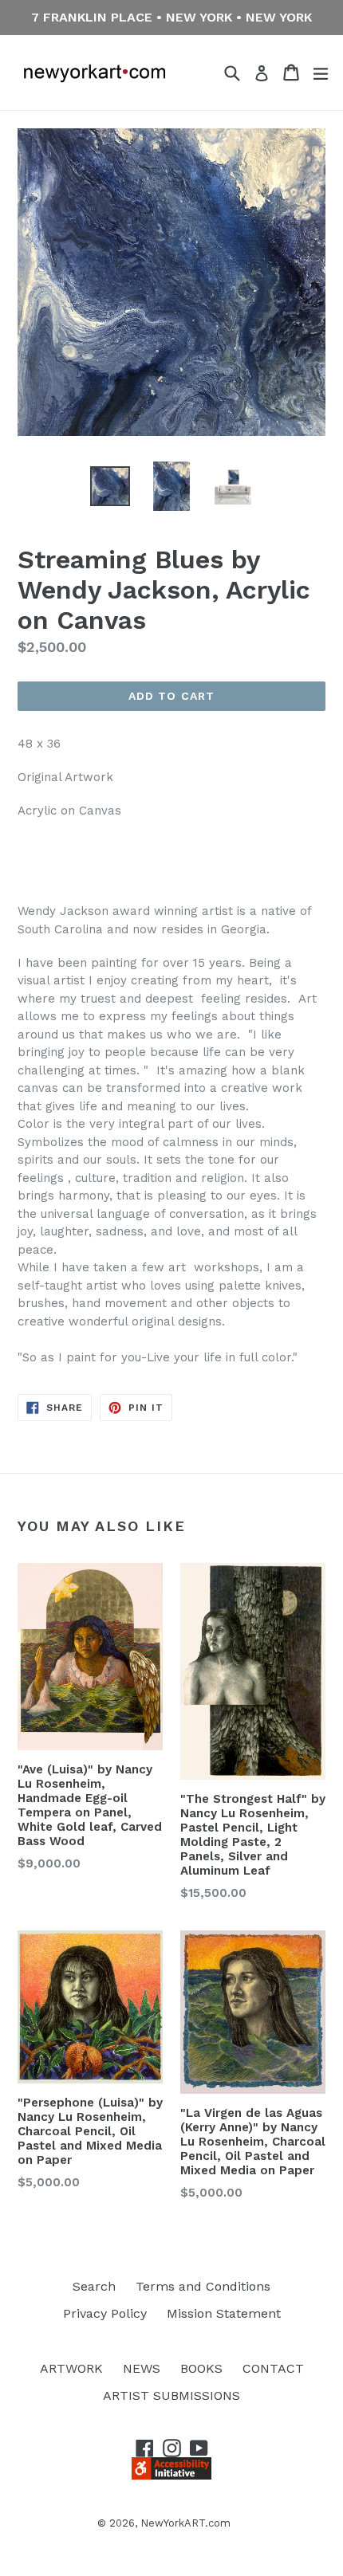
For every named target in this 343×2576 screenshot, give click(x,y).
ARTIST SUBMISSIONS (171, 2395)
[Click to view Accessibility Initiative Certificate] (171, 2475)
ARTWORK (71, 2368)
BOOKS (201, 2368)
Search (94, 2286)
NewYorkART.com (185, 2523)
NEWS (142, 2368)
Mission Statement (224, 2313)
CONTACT (273, 2368)
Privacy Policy (105, 2313)
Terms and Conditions (203, 2286)
